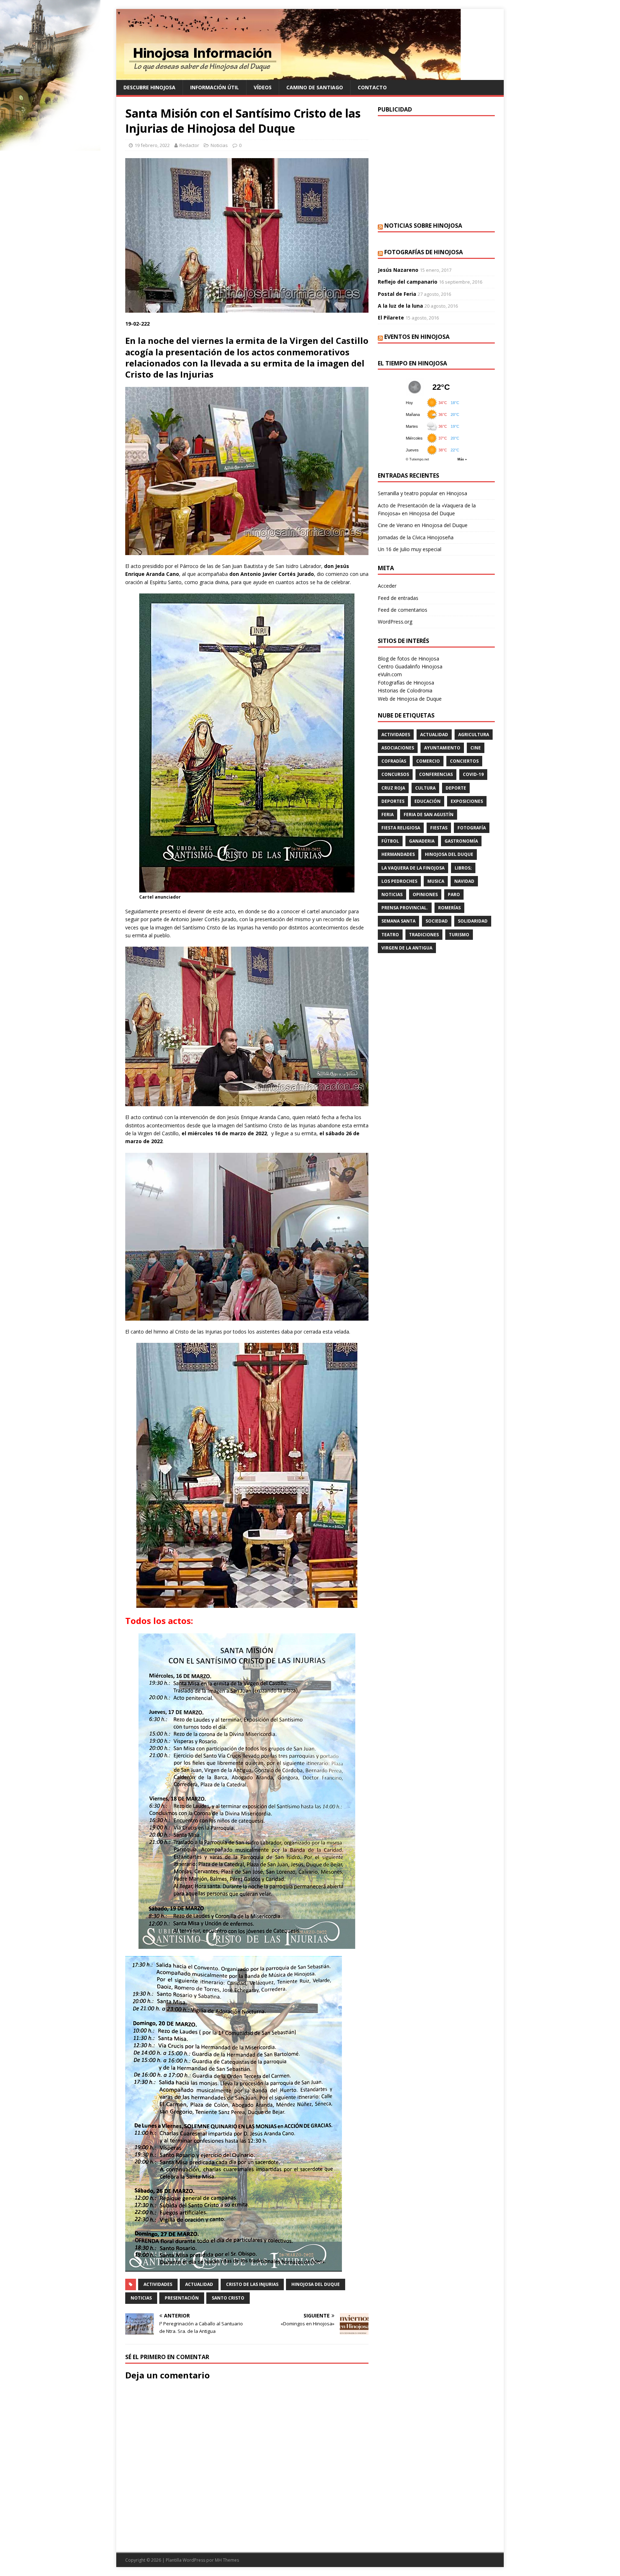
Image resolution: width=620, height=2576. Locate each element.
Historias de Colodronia (405, 690)
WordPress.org (395, 622)
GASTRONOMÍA (461, 841)
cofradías (394, 761)
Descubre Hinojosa (149, 87)
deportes (393, 801)
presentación (182, 2298)
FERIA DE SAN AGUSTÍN (429, 815)
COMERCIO (428, 761)
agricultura (474, 735)
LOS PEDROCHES (399, 881)
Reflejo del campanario (408, 282)
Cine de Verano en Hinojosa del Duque (423, 525)
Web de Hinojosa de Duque (410, 699)
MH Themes (227, 2560)
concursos (395, 774)
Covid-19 (473, 774)
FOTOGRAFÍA (472, 828)
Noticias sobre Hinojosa (423, 226)
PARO (454, 894)
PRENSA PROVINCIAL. (405, 908)
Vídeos (263, 87)
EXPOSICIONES (467, 801)
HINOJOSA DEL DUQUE (316, 2284)
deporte (456, 788)
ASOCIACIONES (398, 748)
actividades (158, 2284)
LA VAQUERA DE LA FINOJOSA (413, 868)
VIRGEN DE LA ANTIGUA (407, 948)
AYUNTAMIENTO (442, 748)
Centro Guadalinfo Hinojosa (410, 666)
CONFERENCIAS (436, 774)
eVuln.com (390, 674)
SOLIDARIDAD (473, 921)
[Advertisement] (436, 168)
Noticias (219, 145)
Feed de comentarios (403, 610)
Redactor (189, 145)
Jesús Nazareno (398, 270)
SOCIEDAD (437, 921)
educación (428, 801)
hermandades (398, 854)
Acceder (387, 586)
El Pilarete (391, 318)
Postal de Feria (397, 294)
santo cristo (228, 2298)
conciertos (464, 761)
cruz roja (393, 788)
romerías (449, 908)
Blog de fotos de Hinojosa (408, 659)
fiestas (439, 828)
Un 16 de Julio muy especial (410, 549)
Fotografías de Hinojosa (424, 252)
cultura (425, 788)
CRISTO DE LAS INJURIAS (252, 2284)
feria (387, 815)
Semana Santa (398, 921)
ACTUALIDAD (199, 2284)
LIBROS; (463, 868)
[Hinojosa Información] (288, 76)
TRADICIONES (424, 935)
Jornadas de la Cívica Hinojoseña (416, 537)
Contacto (372, 87)
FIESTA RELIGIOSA (401, 828)
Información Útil (215, 87)
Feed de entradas (398, 598)
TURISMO (459, 935)
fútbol (390, 841)
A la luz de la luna (400, 306)
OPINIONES (425, 894)
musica (436, 881)
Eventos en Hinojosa (417, 337)
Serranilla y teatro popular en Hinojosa (422, 493)
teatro (390, 935)
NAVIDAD (464, 881)
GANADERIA (422, 841)
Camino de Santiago (315, 87)
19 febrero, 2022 (152, 145)
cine (476, 748)
